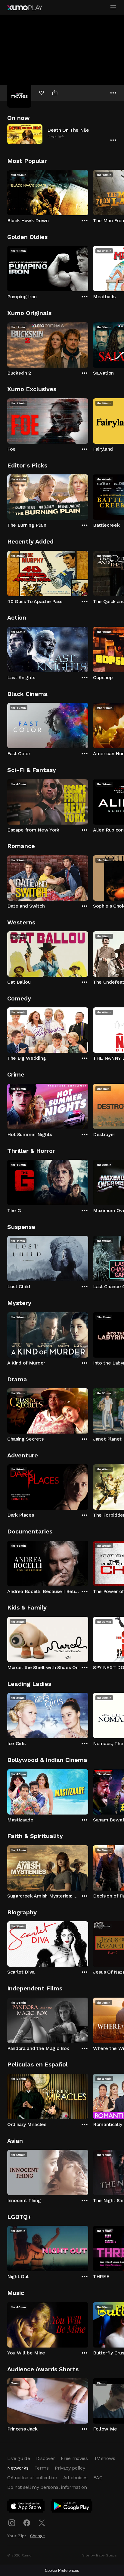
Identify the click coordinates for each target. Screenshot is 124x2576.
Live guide (19, 2458)
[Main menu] (113, 8)
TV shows (104, 2458)
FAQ (98, 2478)
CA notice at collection (32, 2478)
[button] (62, 134)
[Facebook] (27, 2523)
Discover (45, 2458)
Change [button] (37, 2536)
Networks (18, 2468)
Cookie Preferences (62, 2570)
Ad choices (75, 2478)
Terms (41, 2468)
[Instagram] (12, 2523)
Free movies (74, 2458)
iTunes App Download (26, 2507)
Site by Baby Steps (99, 2555)
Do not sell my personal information (47, 2487)
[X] (42, 2523)
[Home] (25, 8)
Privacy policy (70, 2468)
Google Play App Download (72, 2507)
